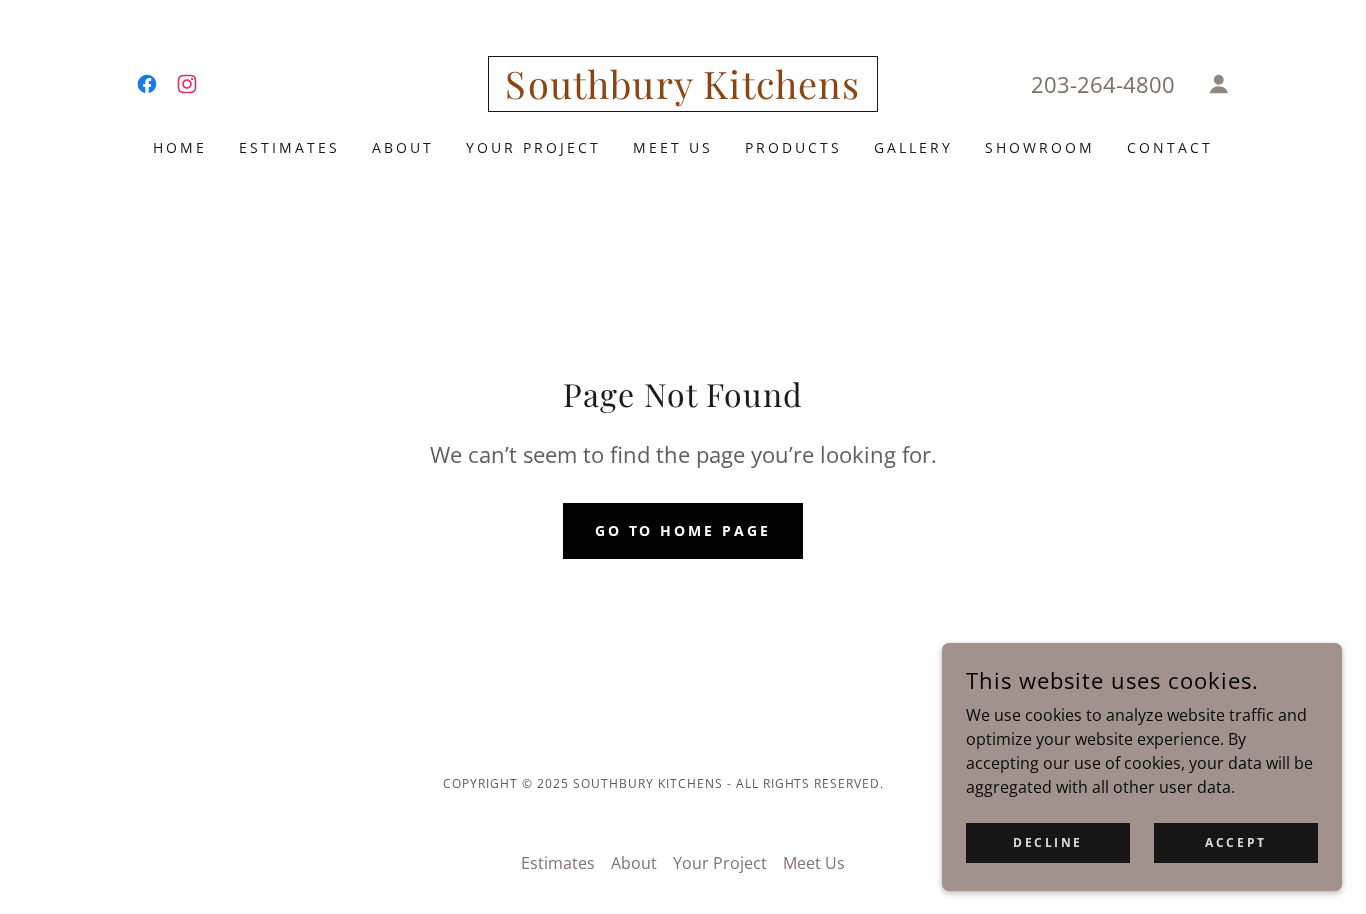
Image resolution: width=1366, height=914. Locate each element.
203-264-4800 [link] (1103, 84)
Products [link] (793, 147)
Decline (1048, 842)
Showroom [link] (1040, 147)
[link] (147, 84)
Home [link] (180, 147)
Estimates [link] (289, 147)
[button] (1219, 84)
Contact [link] (1170, 147)
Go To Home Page (683, 530)
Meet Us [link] (673, 147)
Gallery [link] (913, 147)
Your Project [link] (533, 147)
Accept (1235, 842)
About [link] (403, 147)
